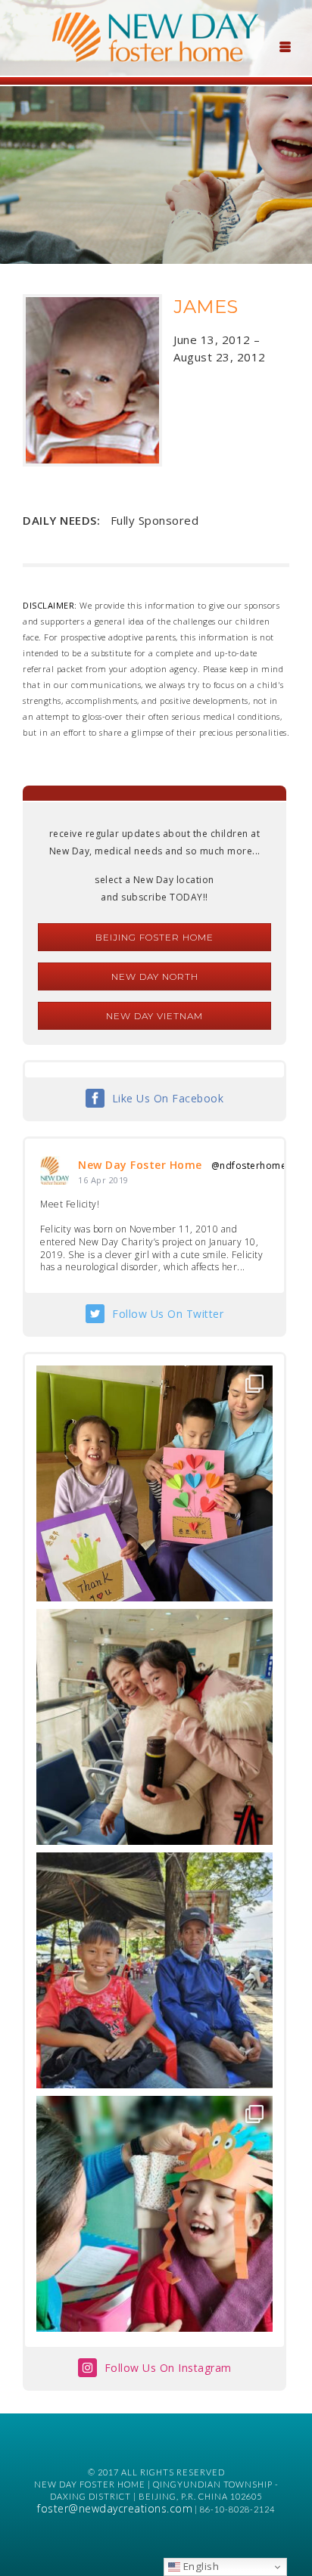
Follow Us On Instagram (168, 2368)
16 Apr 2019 (103, 1180)
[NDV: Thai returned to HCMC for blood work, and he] (154, 1970)
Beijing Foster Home (154, 937)
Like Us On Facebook (168, 1098)
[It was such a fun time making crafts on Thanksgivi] (154, 2214)
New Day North (155, 976)
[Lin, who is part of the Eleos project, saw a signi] (154, 1727)
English (200, 2566)
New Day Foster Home (140, 1165)
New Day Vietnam (154, 1016)
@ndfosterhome (249, 1166)
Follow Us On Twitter (168, 1314)
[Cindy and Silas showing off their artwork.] (154, 1483)
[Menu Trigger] (285, 45)
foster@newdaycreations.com (115, 2508)
